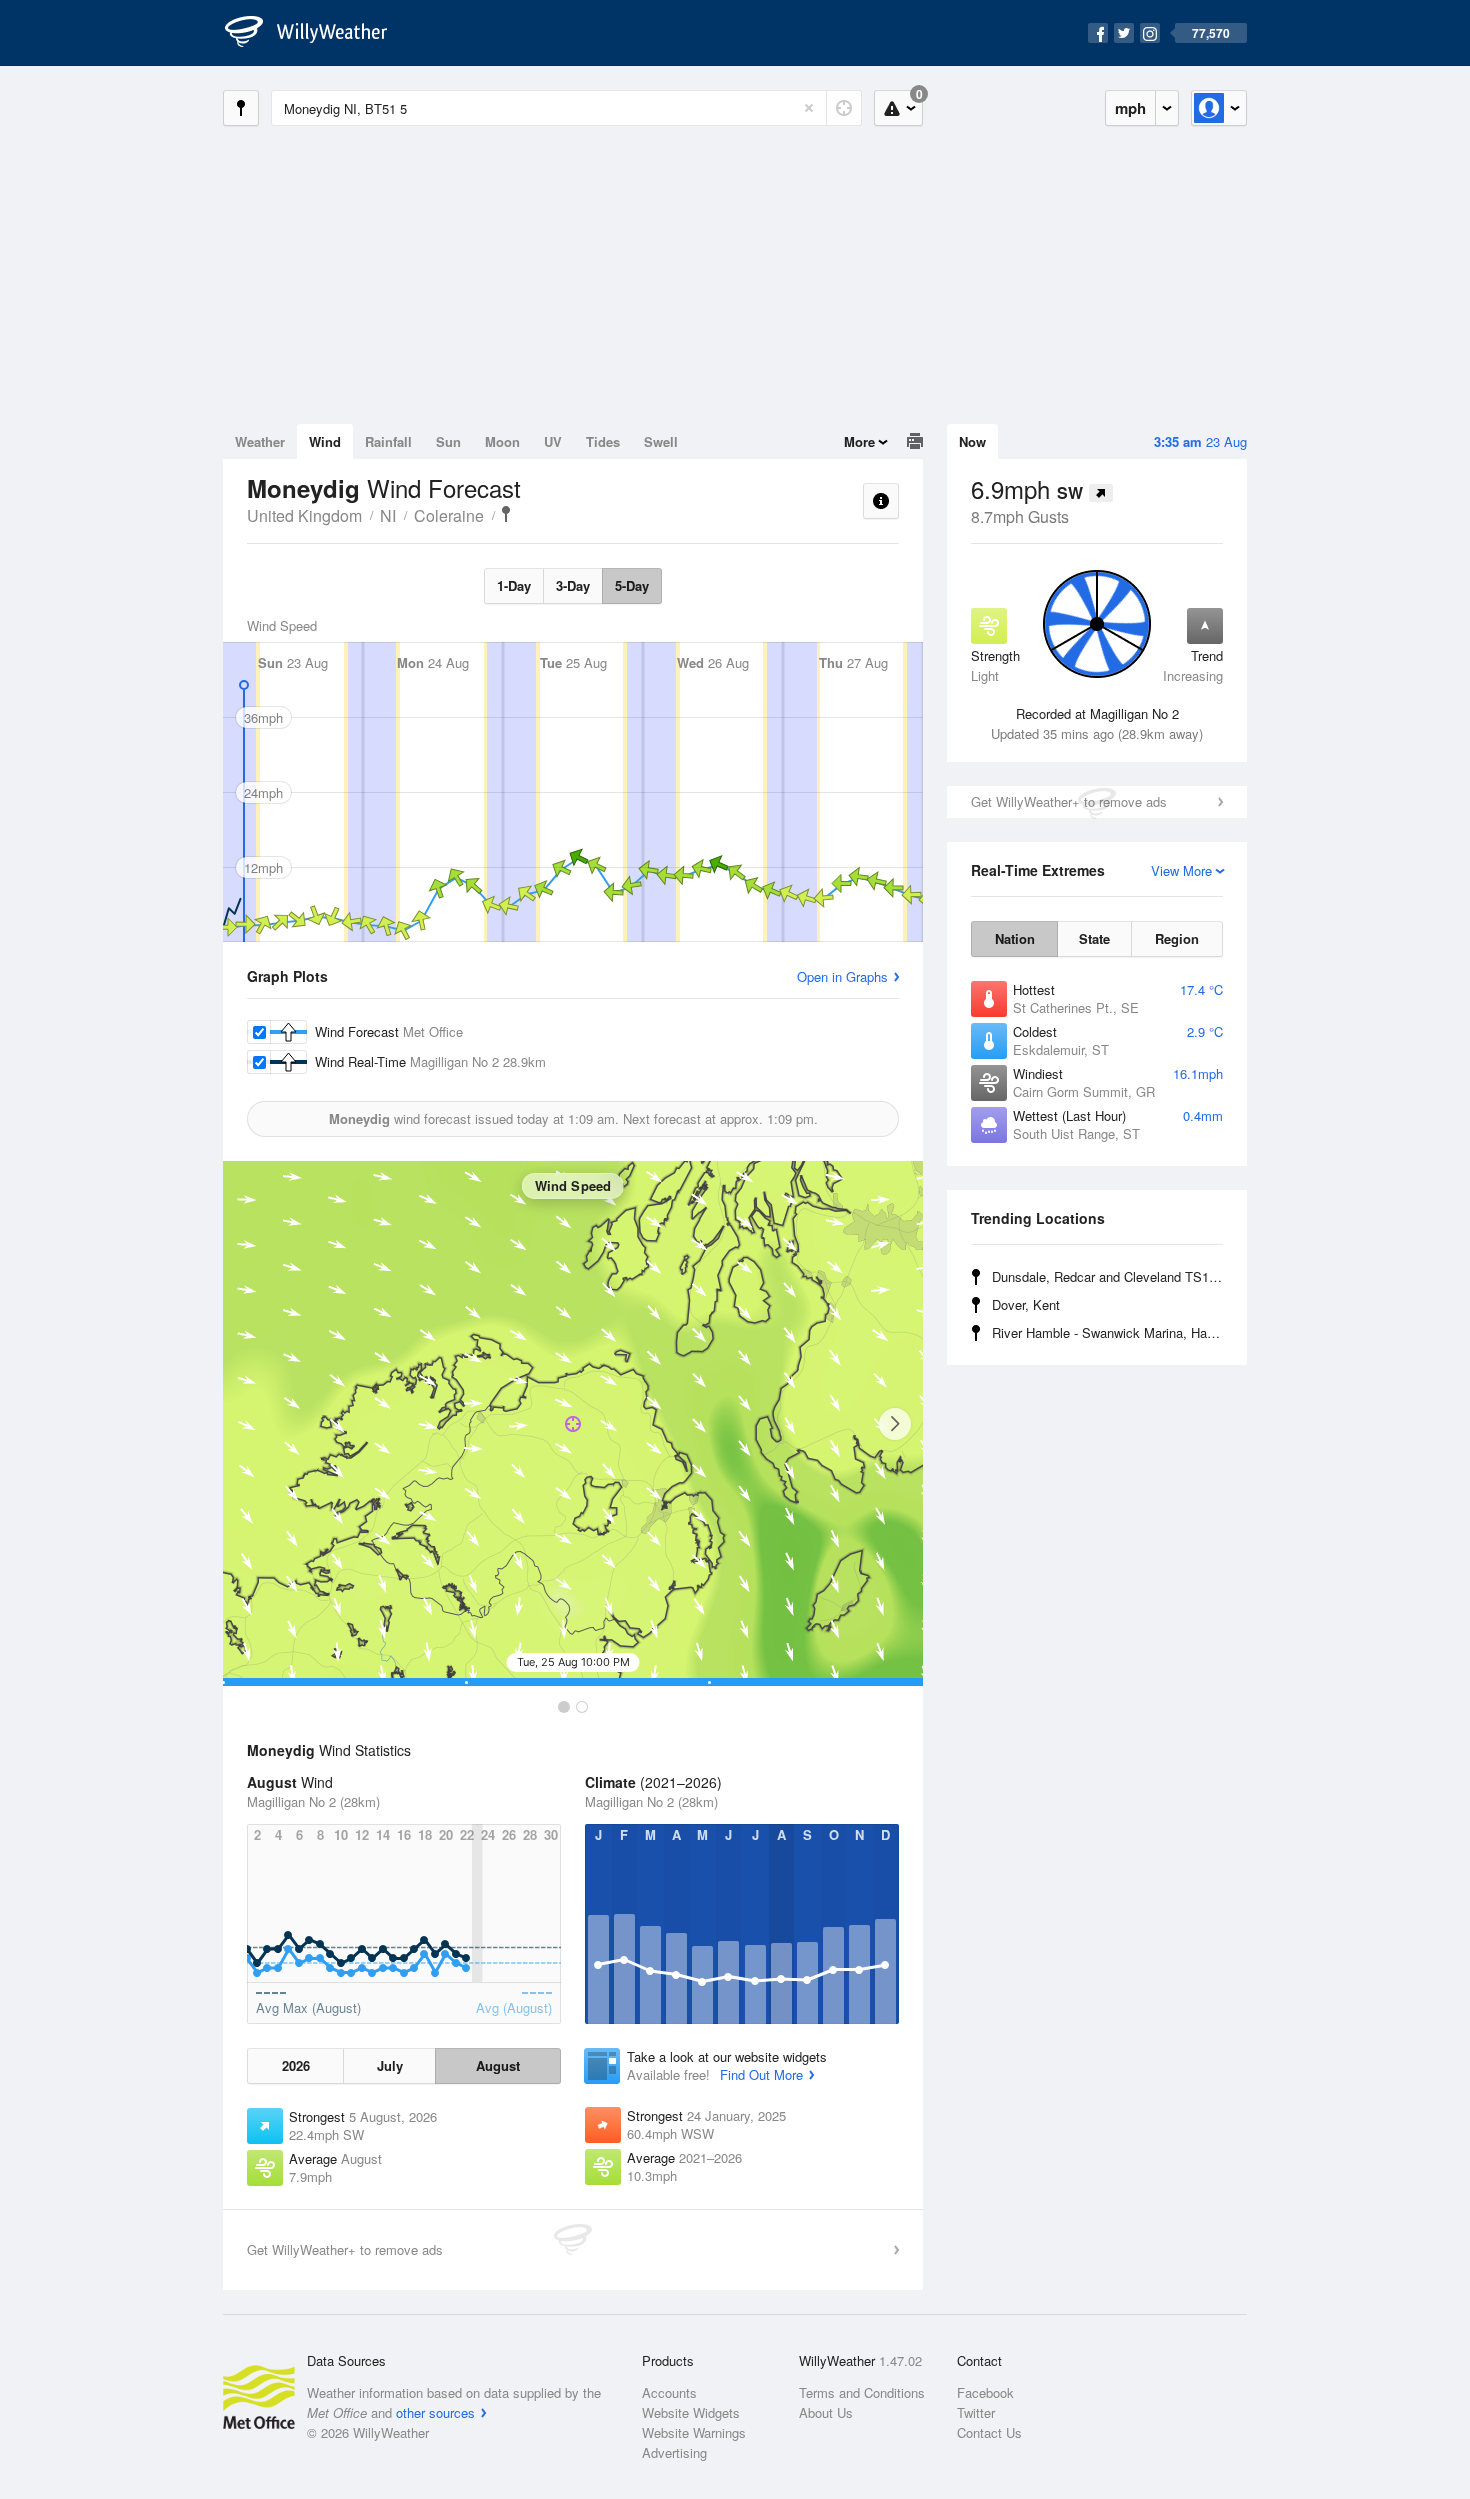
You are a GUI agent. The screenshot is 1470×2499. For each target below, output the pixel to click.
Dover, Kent (1026, 1304)
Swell (661, 441)
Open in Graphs (842, 976)
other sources (435, 2412)
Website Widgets (691, 2412)
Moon (502, 441)
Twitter (976, 2412)
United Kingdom (304, 515)
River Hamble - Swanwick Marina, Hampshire (1110, 1332)
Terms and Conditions (862, 2392)
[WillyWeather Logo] (317, 33)
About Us (826, 2412)
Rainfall (388, 441)
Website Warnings (694, 2432)
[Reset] (809, 108)
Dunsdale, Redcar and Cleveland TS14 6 (1109, 1276)
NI (388, 515)
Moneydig (506, 514)
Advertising (674, 2452)
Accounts (669, 2392)
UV (553, 441)
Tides (603, 441)
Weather (260, 441)
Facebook (985, 2392)
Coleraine (449, 515)
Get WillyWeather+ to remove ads (1069, 801)
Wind (325, 441)
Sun (448, 441)
